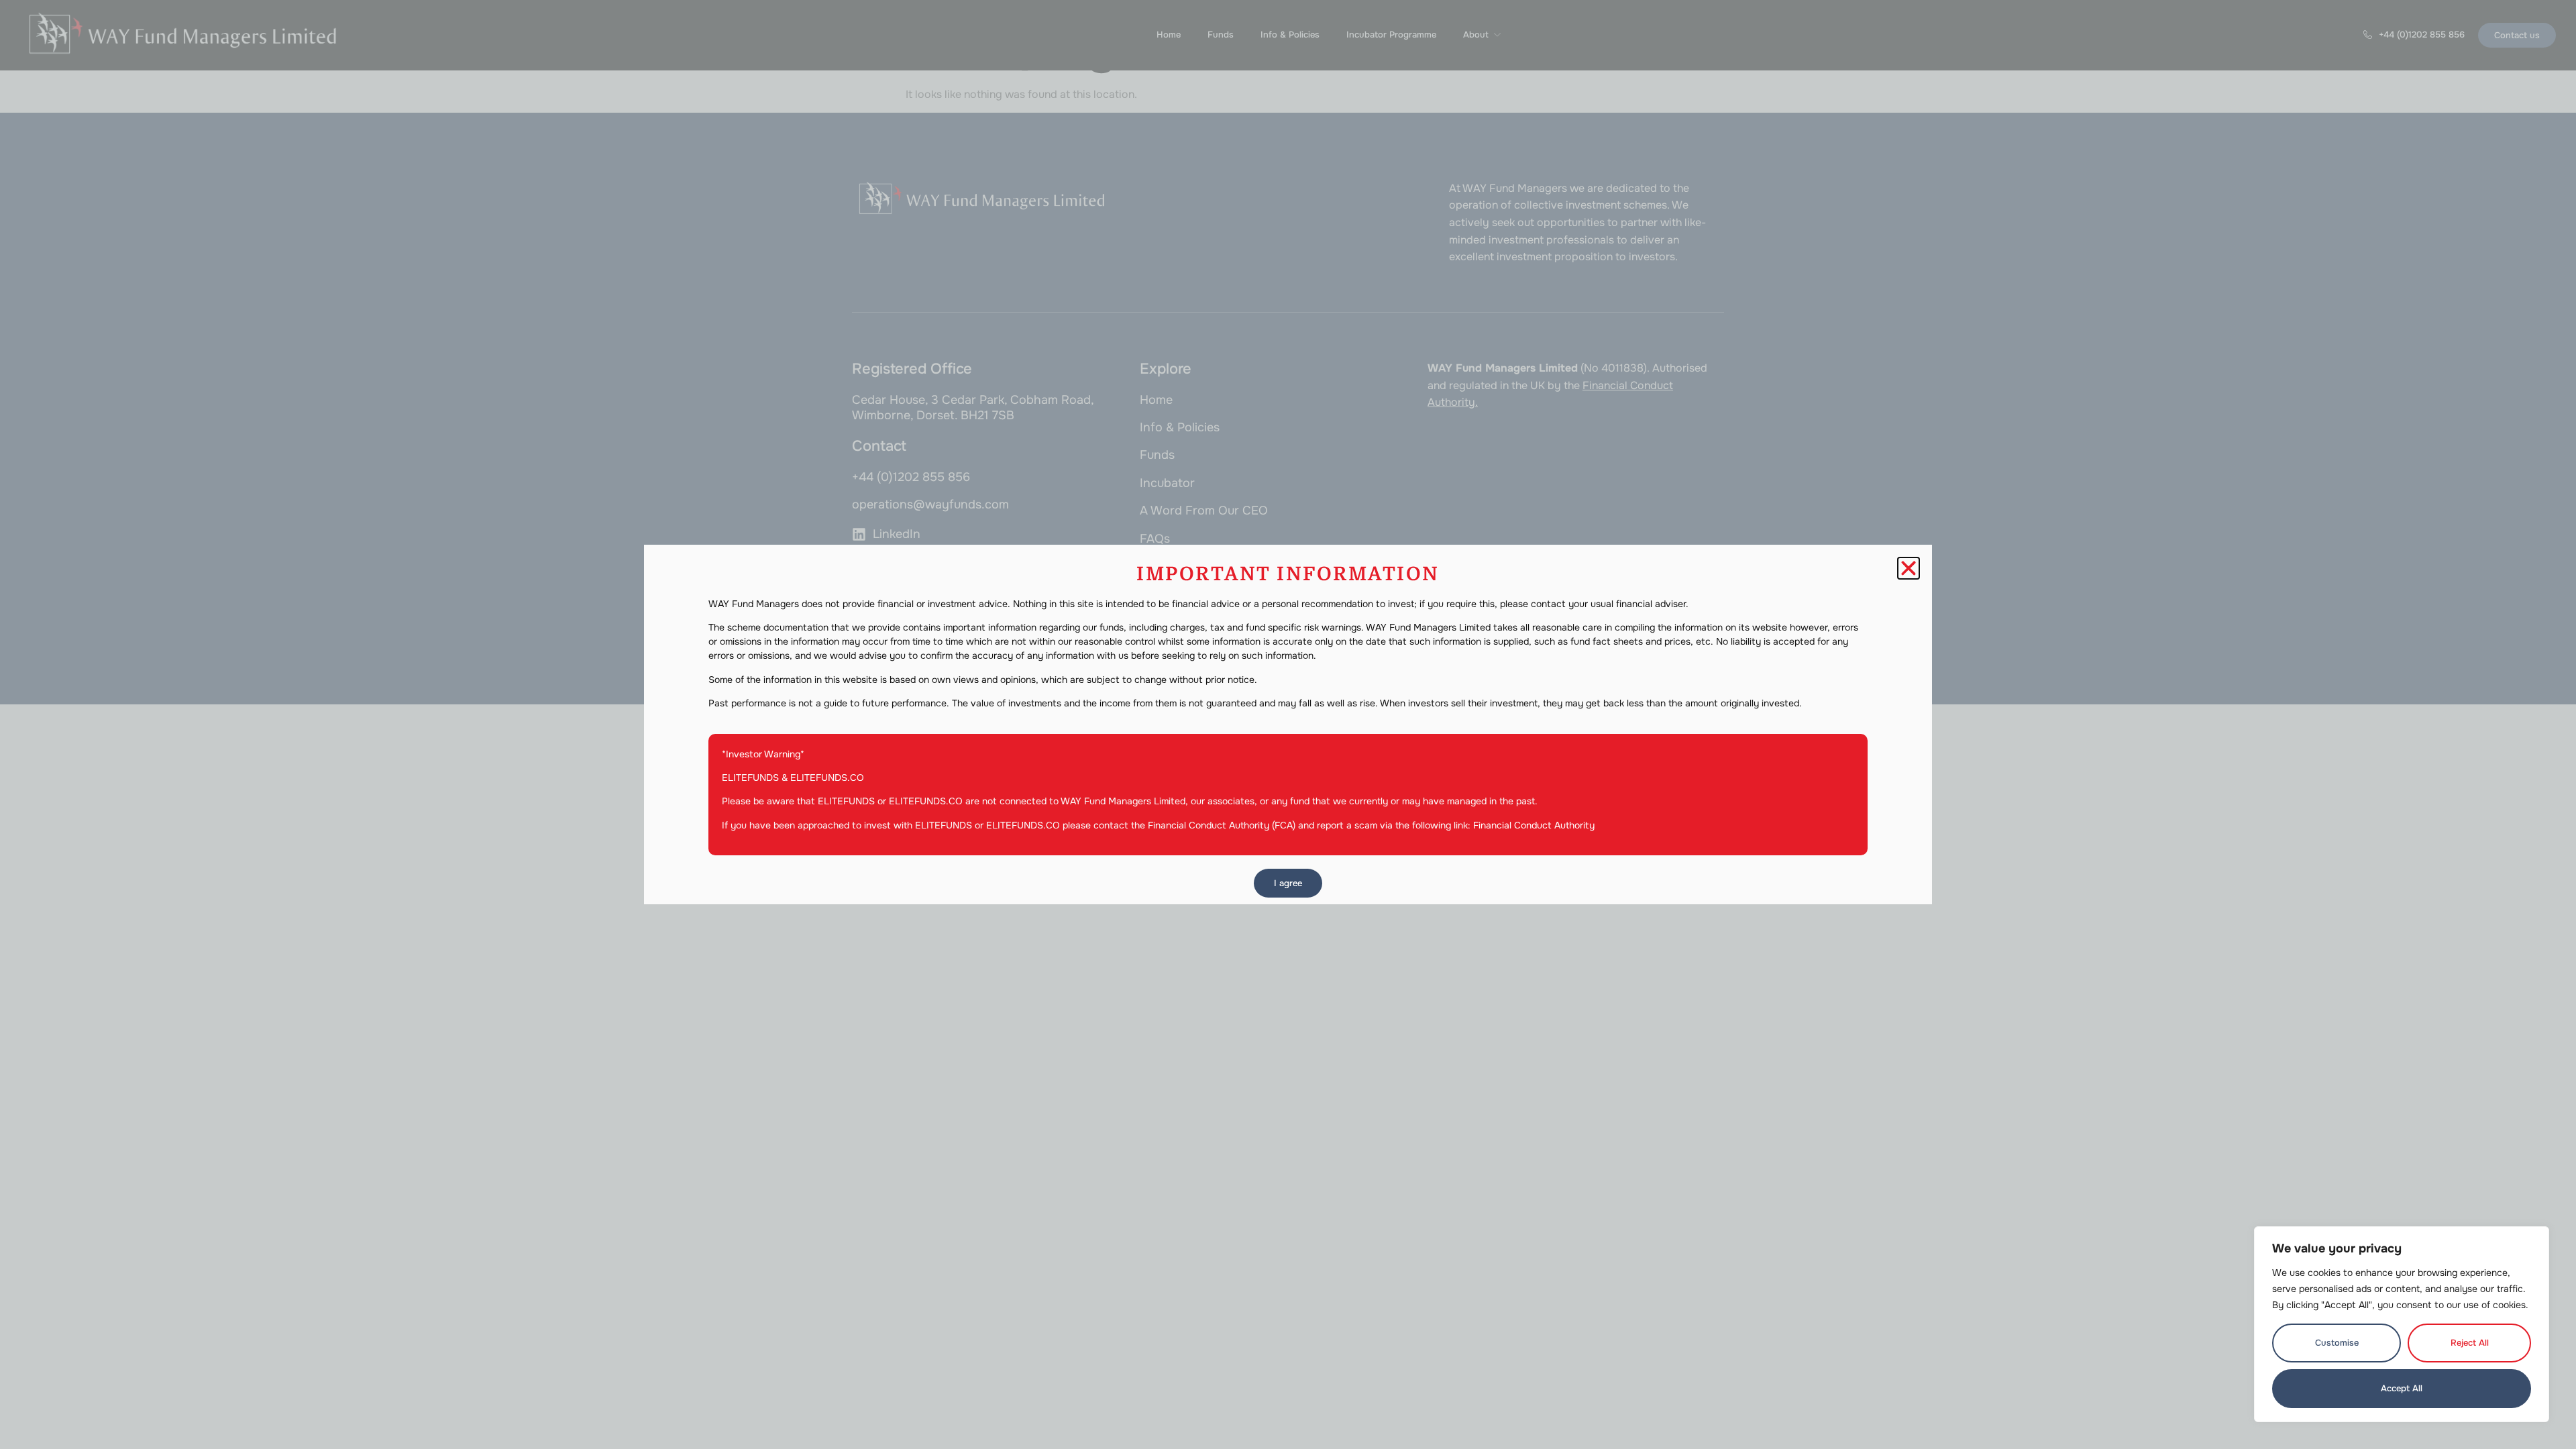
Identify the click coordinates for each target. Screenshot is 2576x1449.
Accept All (2402, 1388)
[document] (1288, 724)
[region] (2402, 1324)
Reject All (2470, 1343)
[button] (1909, 568)
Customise (2337, 1343)
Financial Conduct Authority (1534, 825)
